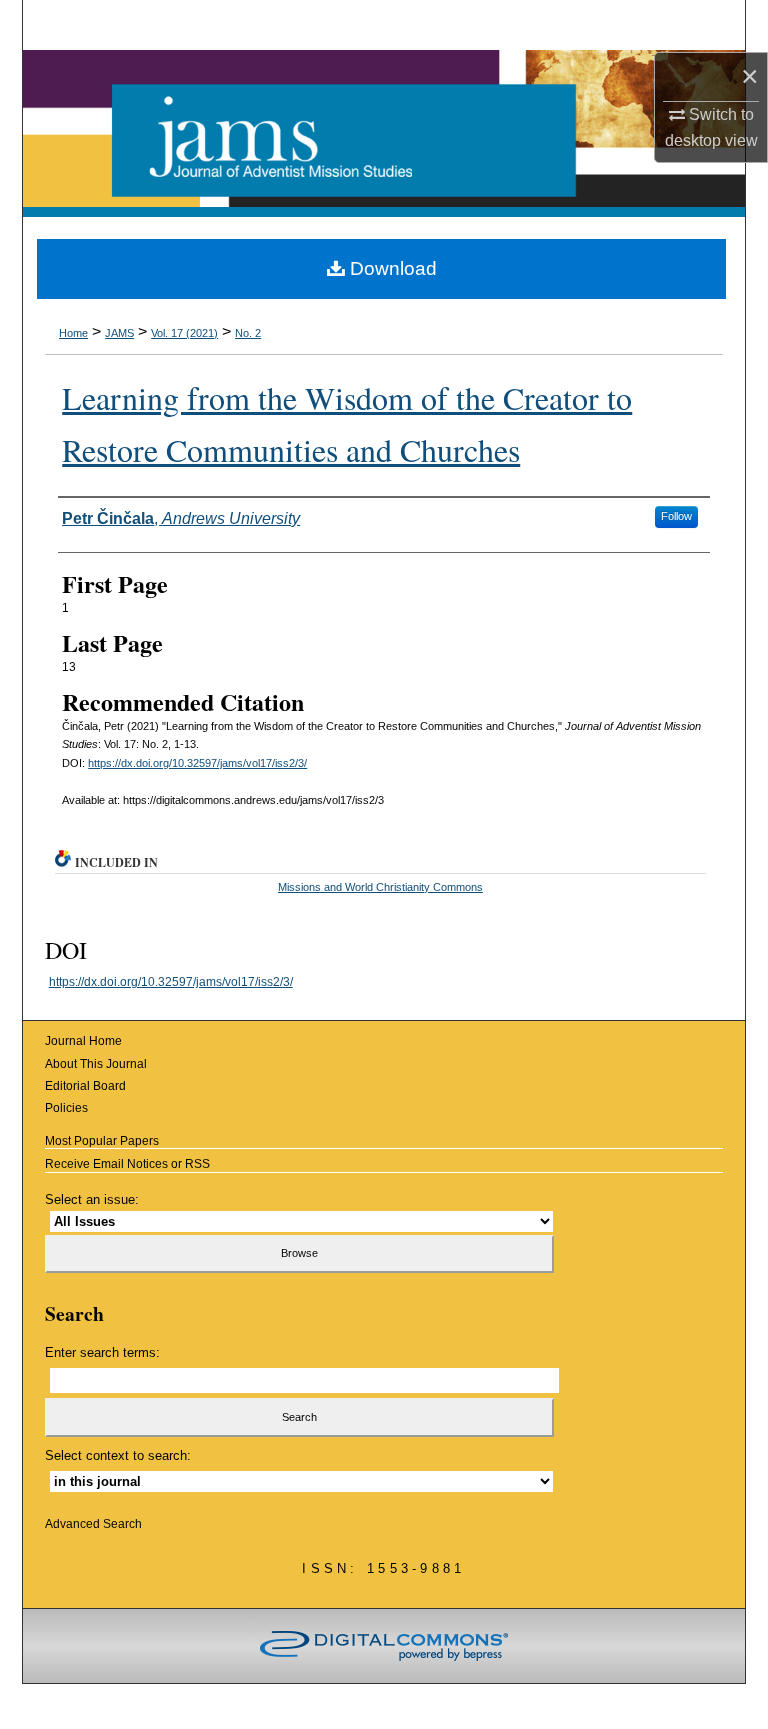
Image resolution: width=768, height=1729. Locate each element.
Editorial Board (85, 1086)
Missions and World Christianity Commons (380, 887)
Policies (66, 1108)
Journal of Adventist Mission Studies (384, 133)
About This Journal (96, 1064)
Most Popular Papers (102, 1141)
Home (73, 333)
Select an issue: (92, 1199)
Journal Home (83, 1041)
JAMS (119, 333)
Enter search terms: (102, 1352)
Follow (676, 516)
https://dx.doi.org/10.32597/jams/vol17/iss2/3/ (197, 763)
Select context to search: (118, 1455)
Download (391, 268)
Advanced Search (93, 1524)
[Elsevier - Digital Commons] (384, 1646)
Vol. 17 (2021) (184, 333)
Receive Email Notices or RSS (127, 1164)
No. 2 (248, 333)
